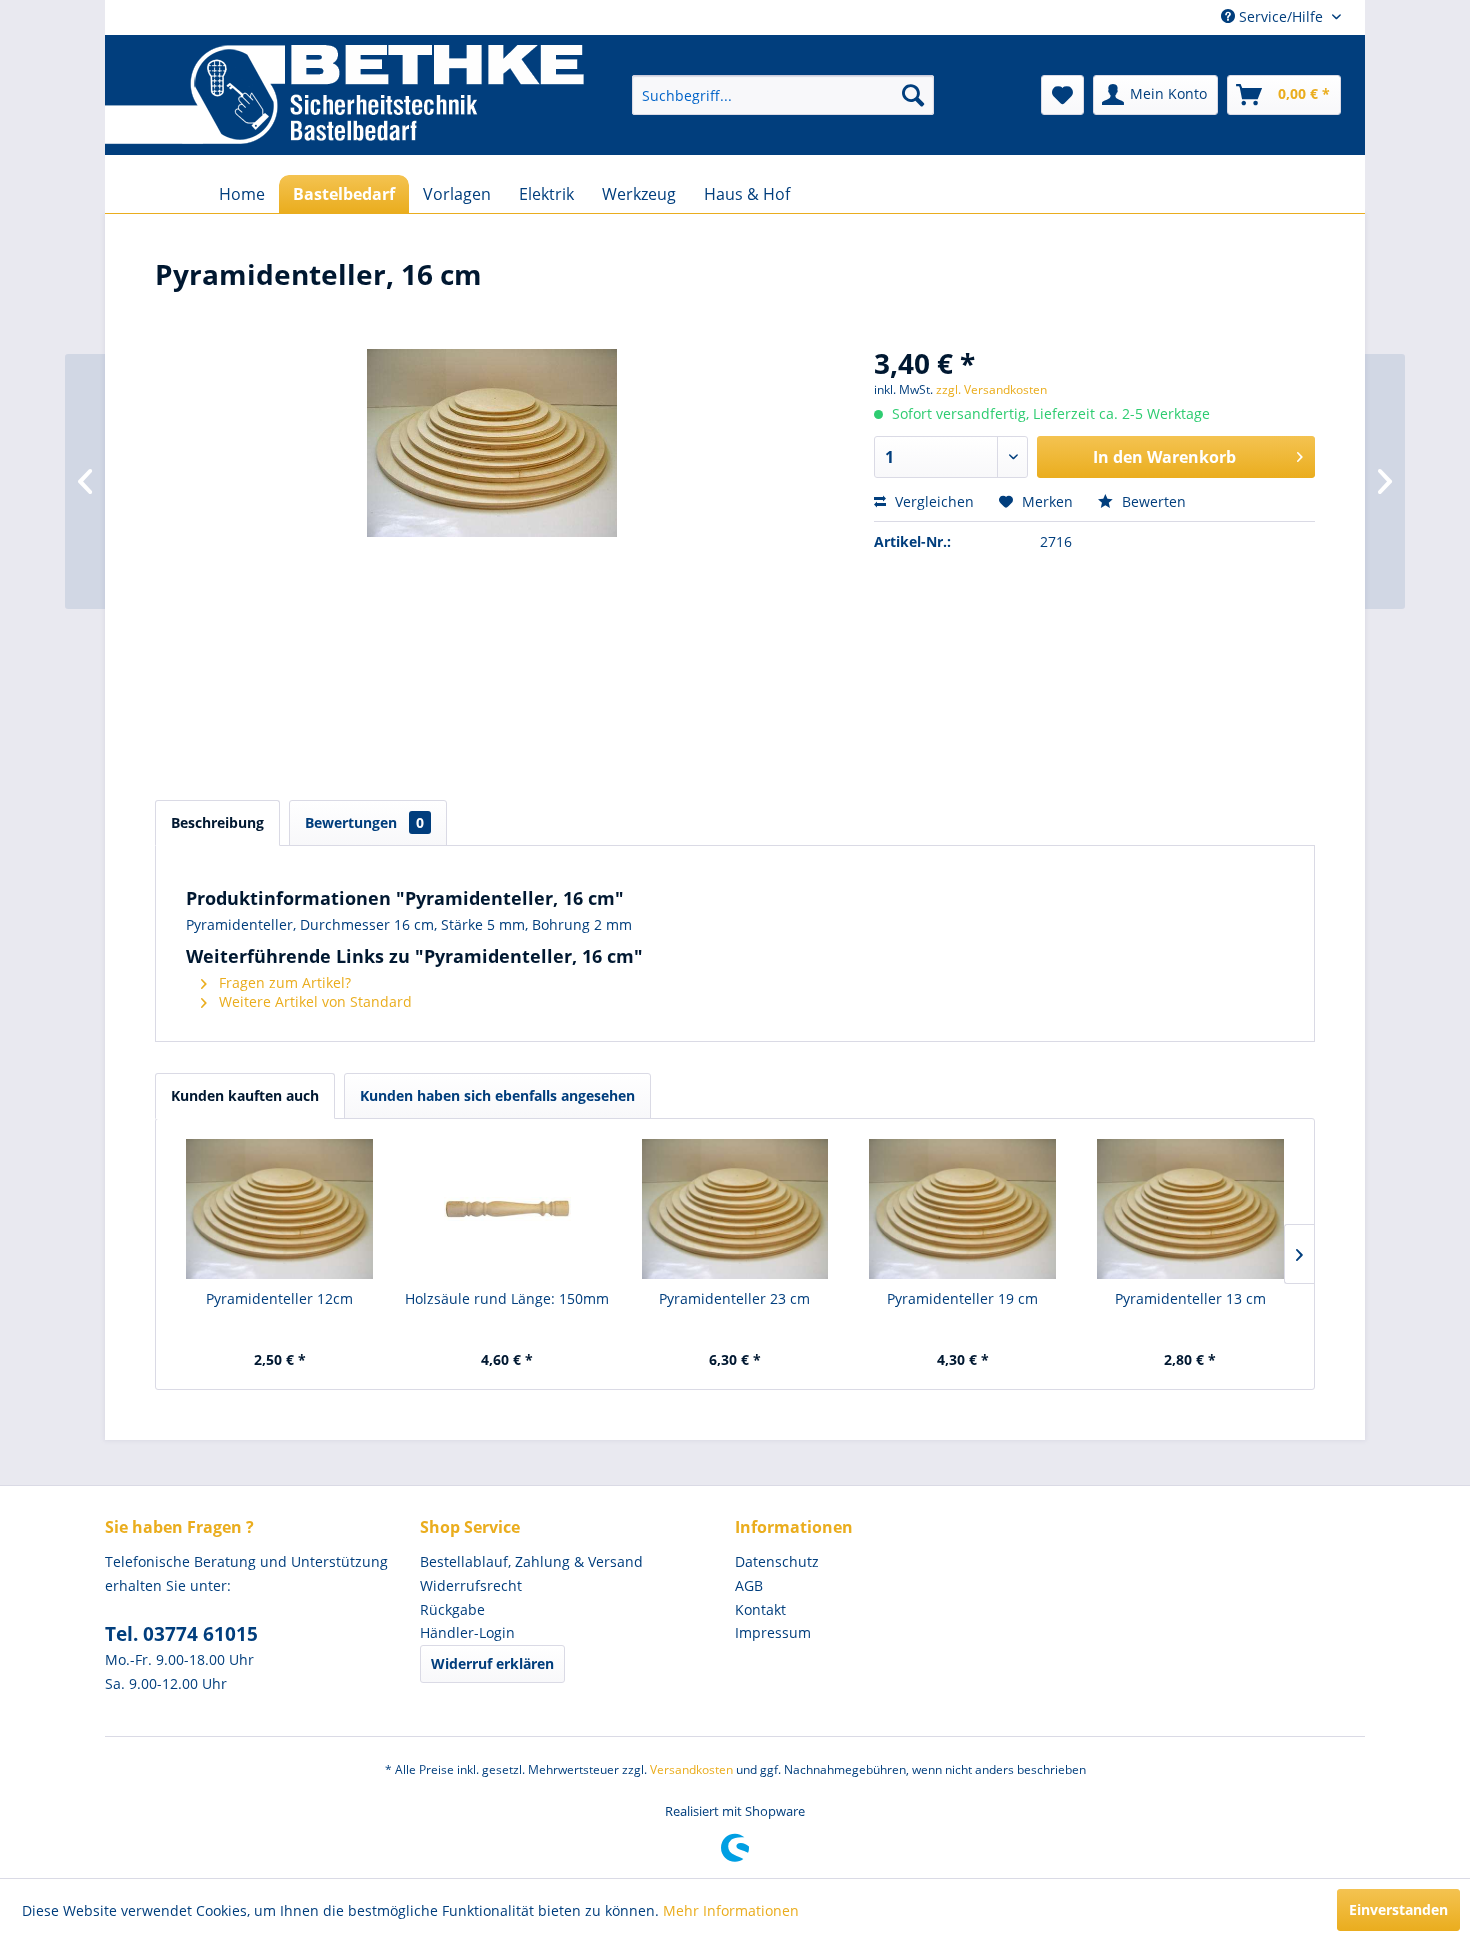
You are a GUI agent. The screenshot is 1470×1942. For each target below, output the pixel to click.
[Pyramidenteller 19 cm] (963, 1209)
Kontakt (760, 1609)
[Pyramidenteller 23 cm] (735, 1209)
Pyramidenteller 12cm (279, 1298)
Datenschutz (777, 1561)
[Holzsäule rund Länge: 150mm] (508, 1209)
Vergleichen (932, 501)
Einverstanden (1398, 1909)
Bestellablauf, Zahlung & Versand (531, 1561)
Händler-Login (467, 1632)
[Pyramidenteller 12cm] (280, 1209)
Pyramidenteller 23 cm (734, 1298)
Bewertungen (364, 822)
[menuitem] (783, 95)
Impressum (773, 1632)
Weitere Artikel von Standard (313, 1001)
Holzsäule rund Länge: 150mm (507, 1298)
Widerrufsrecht (471, 1585)
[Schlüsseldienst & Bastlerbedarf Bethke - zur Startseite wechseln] (344, 95)
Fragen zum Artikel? (283, 982)
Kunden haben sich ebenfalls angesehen (497, 1095)
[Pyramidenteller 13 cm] (1190, 1209)
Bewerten (1152, 501)
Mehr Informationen (731, 1910)
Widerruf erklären (492, 1663)
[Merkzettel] (1062, 95)
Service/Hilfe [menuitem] (1281, 16)
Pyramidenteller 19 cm (962, 1298)
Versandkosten (691, 1769)
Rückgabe (452, 1609)
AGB (749, 1585)
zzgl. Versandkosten (991, 389)
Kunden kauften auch (245, 1095)
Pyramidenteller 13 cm (1190, 1298)
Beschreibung (217, 822)
